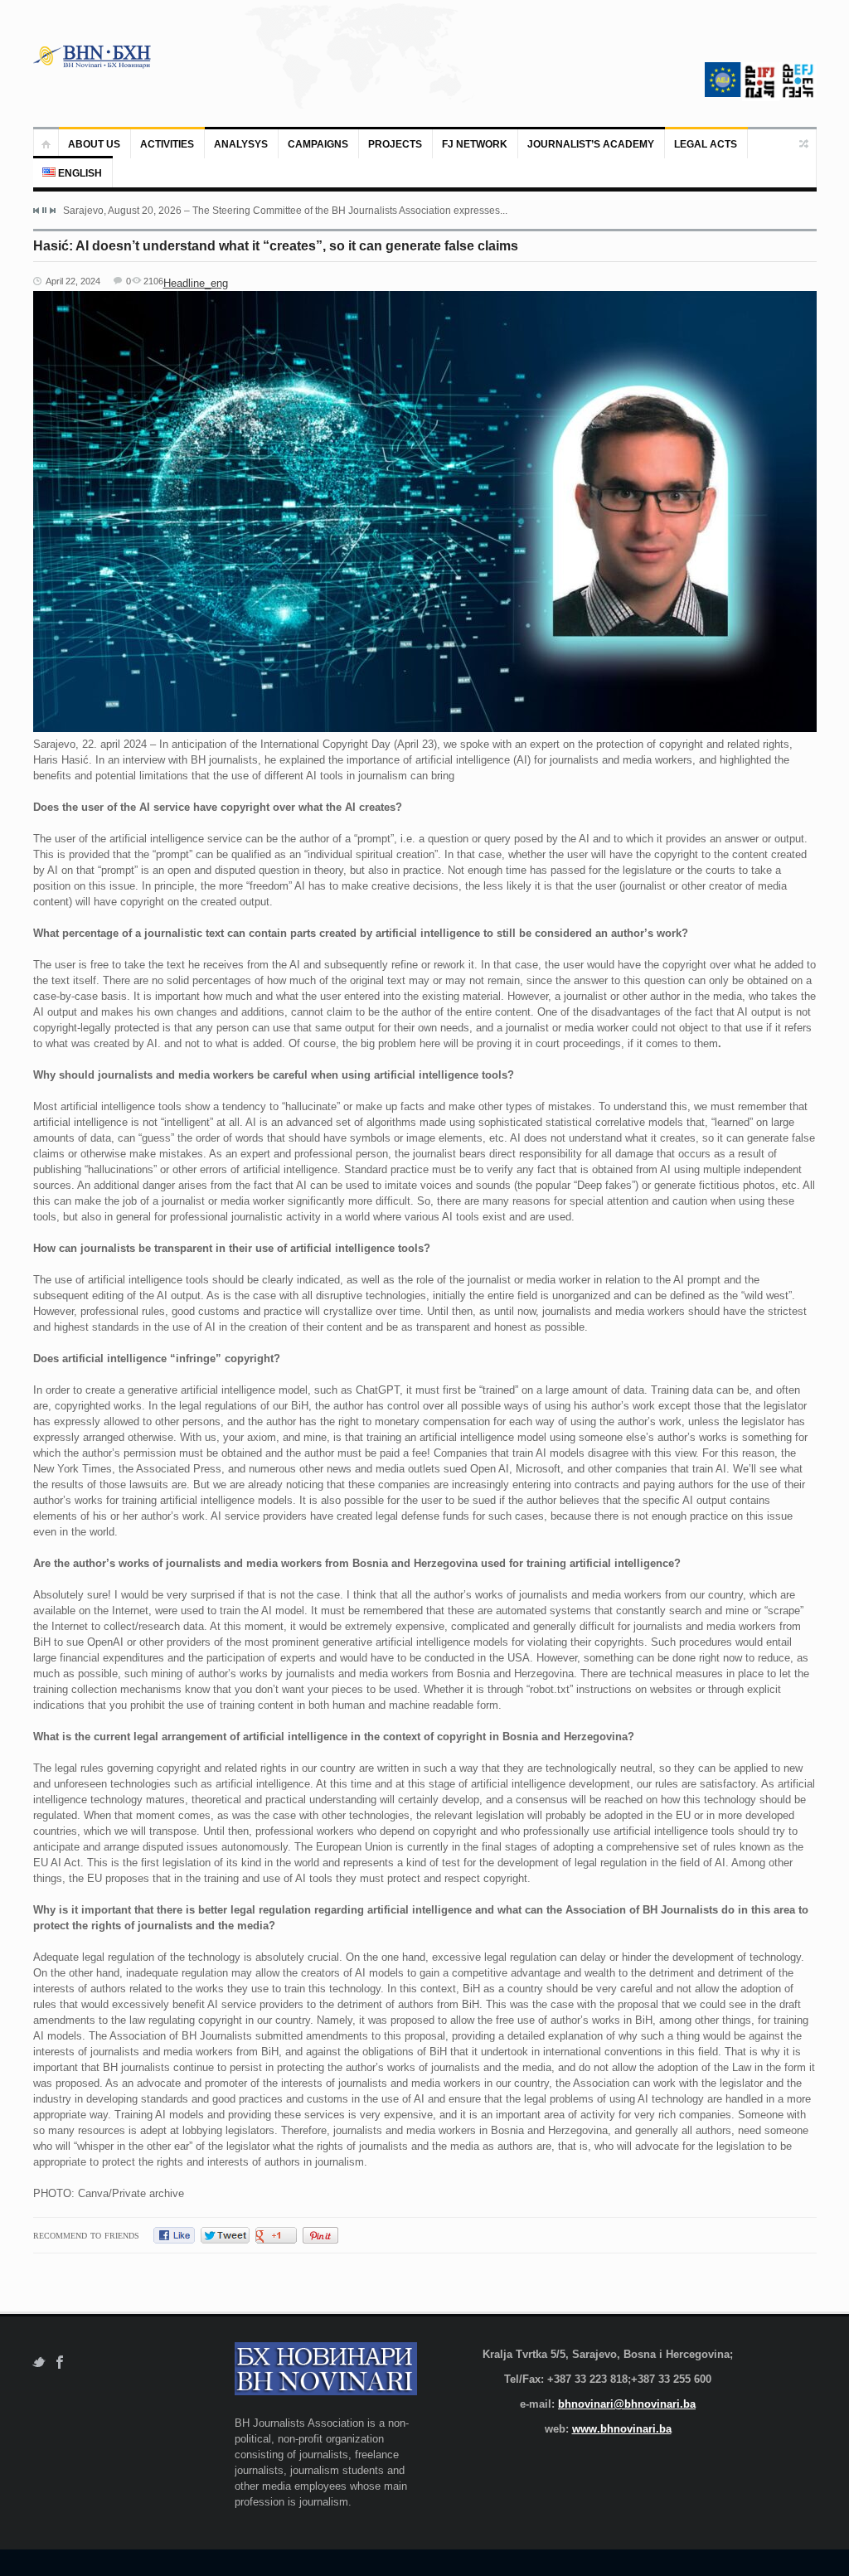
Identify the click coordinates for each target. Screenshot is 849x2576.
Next (52, 211)
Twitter (39, 2363)
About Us (94, 144)
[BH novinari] (94, 56)
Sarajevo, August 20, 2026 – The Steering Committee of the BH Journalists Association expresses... (285, 211)
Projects (395, 144)
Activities (167, 144)
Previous (36, 211)
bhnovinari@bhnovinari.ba (627, 2404)
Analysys (241, 144)
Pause (44, 210)
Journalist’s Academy (591, 144)
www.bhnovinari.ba (622, 2429)
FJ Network (475, 144)
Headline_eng (196, 283)
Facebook (60, 2363)
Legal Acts (706, 144)
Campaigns (318, 144)
